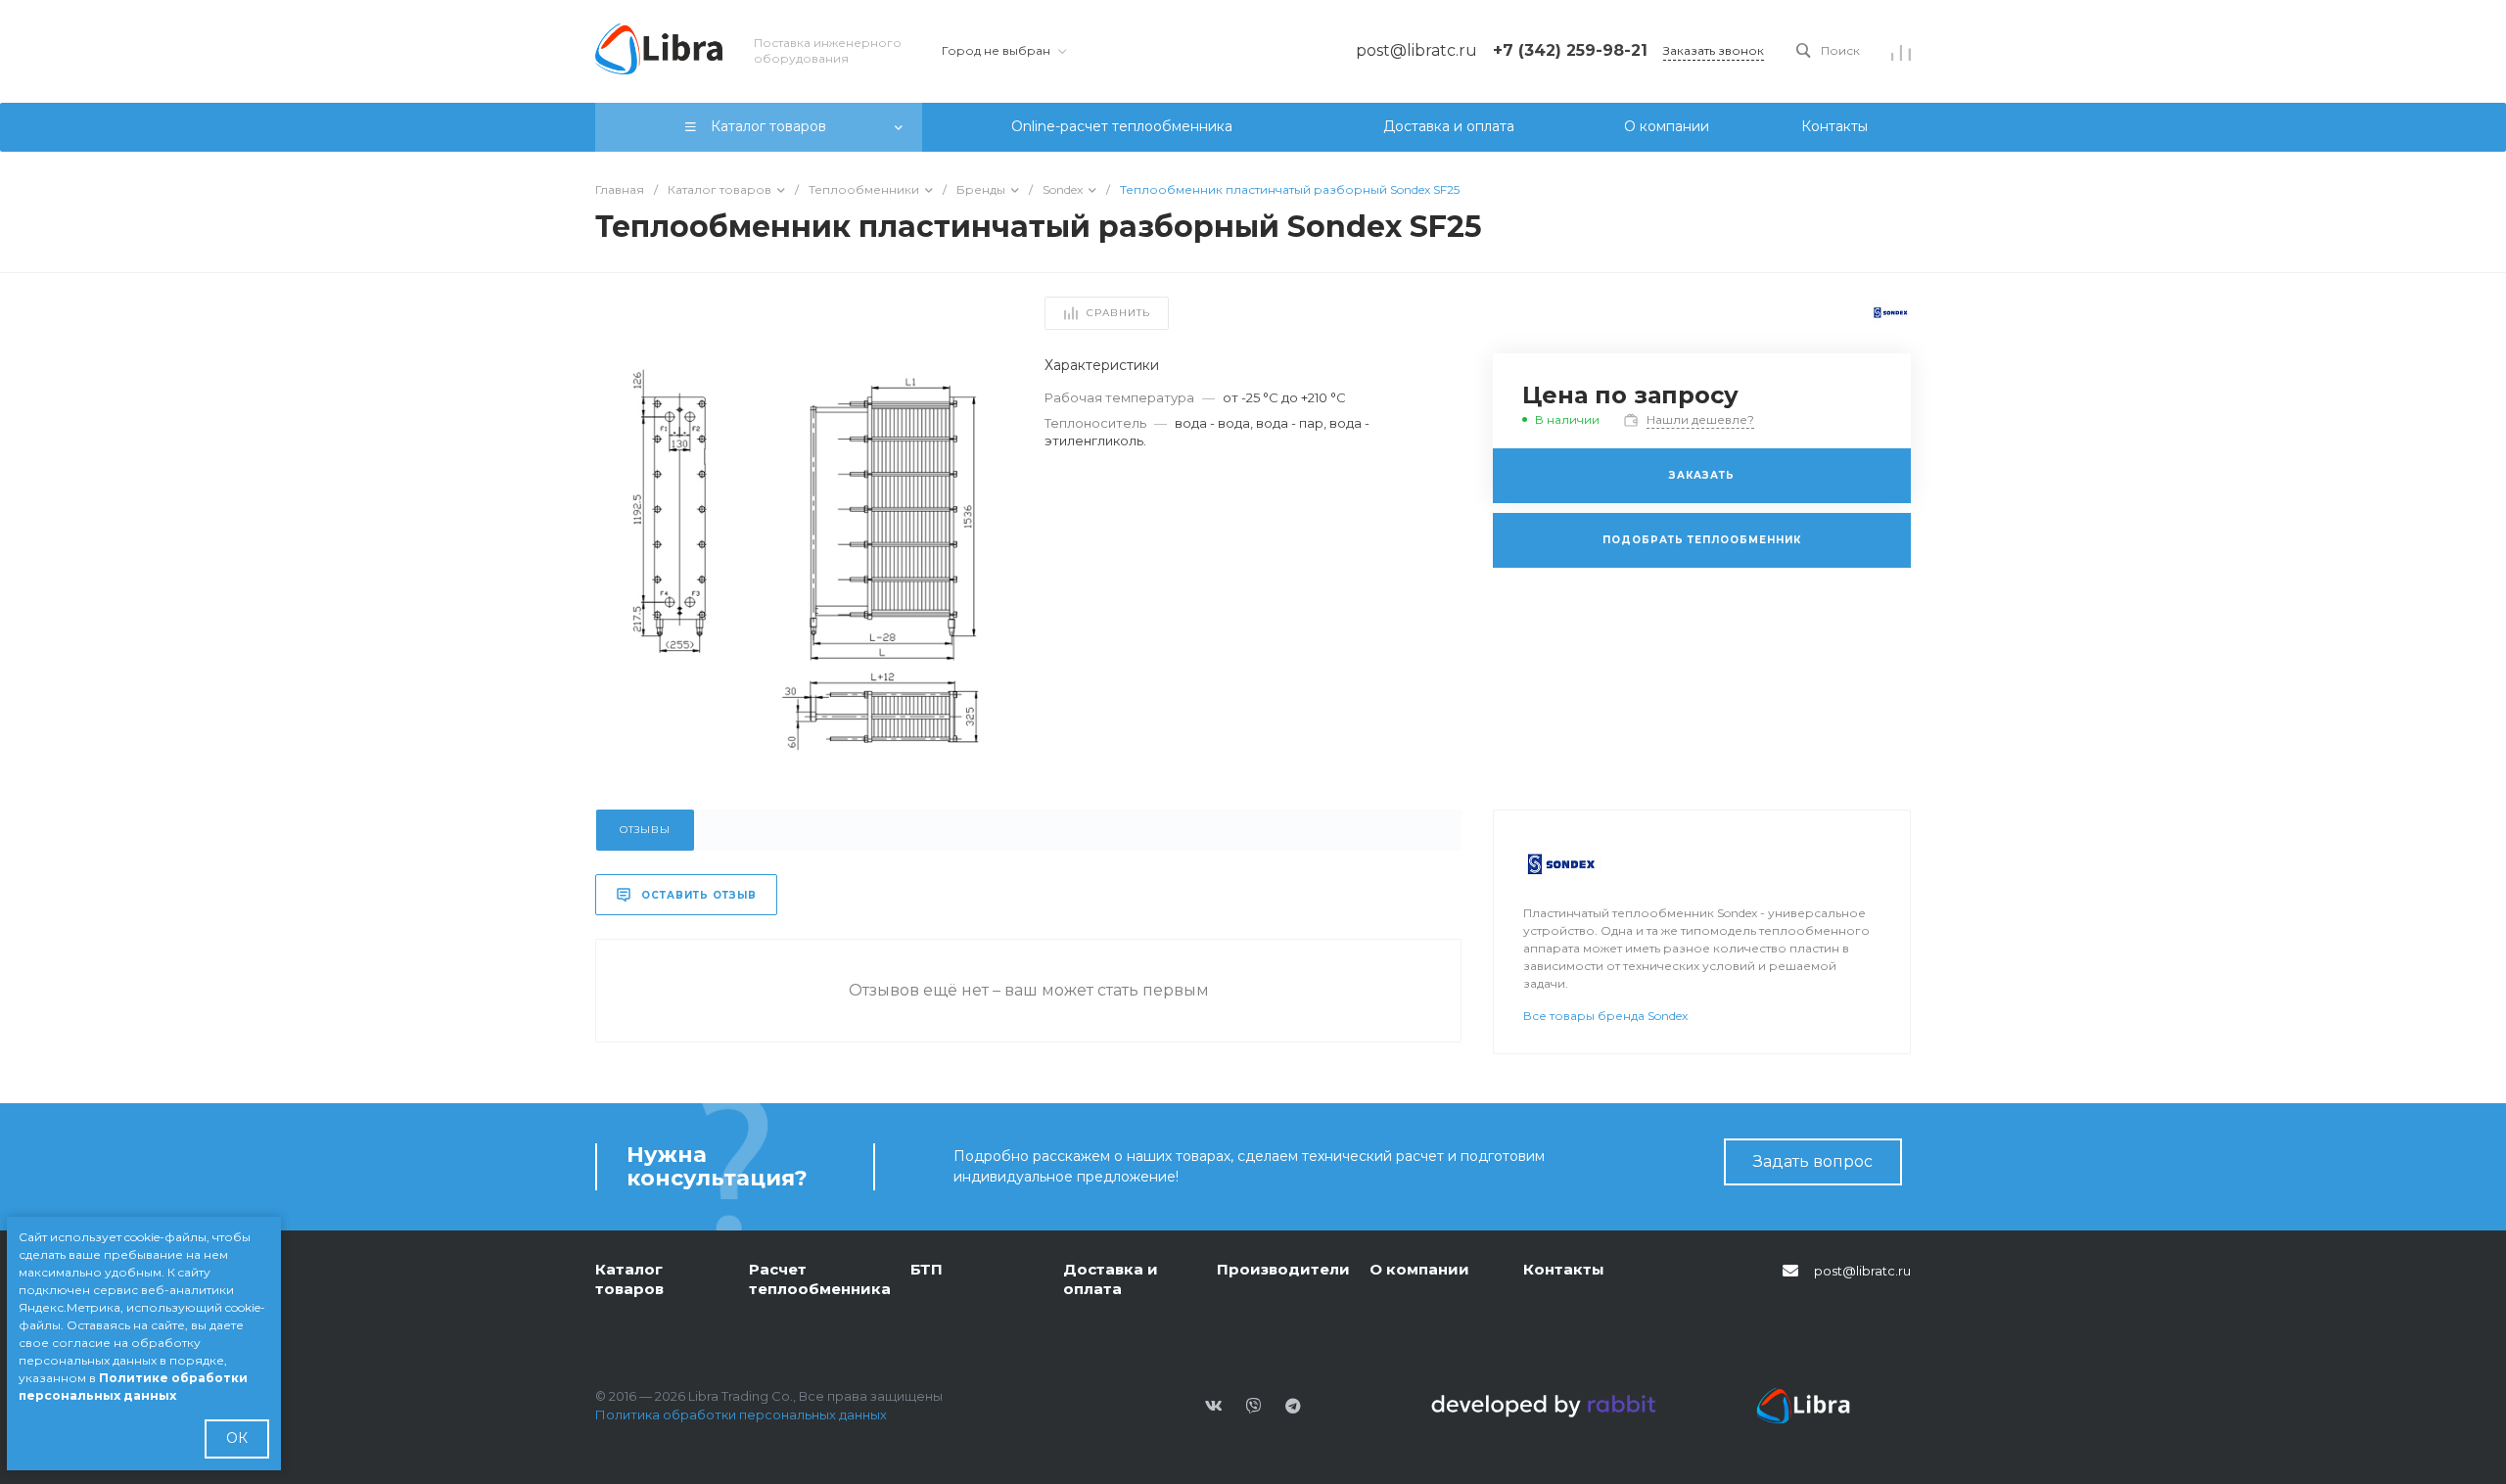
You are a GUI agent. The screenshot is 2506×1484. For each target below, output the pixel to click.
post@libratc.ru (1862, 1271)
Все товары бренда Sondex (1605, 1016)
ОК (237, 1438)
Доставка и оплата (1111, 1279)
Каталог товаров (629, 1279)
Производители (1283, 1269)
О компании (1419, 1269)
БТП (927, 1269)
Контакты (1564, 1269)
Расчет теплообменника (820, 1279)
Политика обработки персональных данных (741, 1414)
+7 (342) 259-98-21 (1570, 50)
